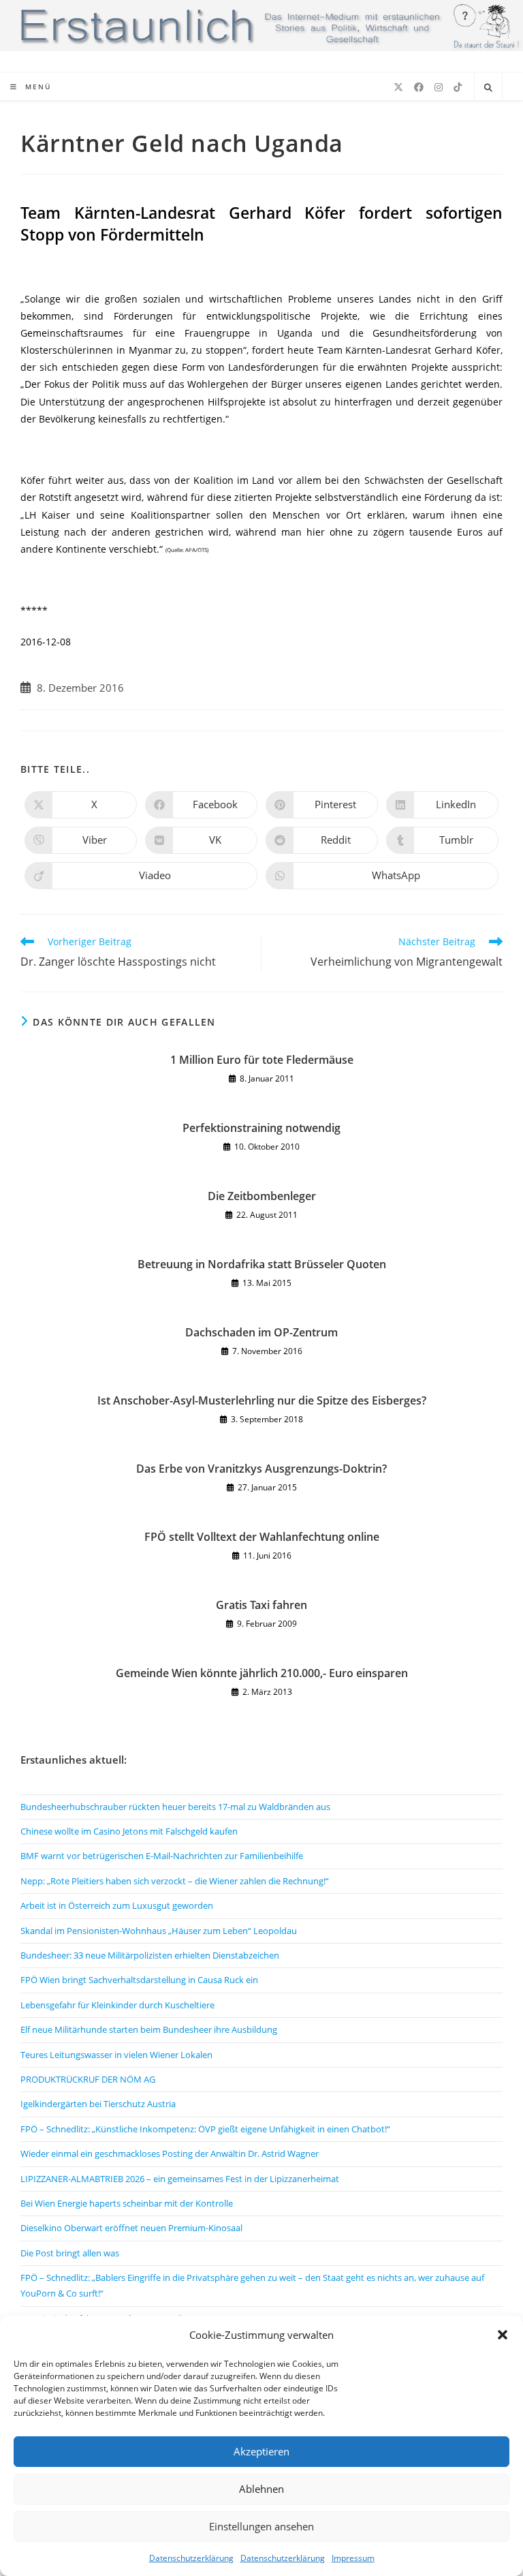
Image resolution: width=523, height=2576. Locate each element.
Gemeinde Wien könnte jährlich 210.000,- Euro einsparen (262, 1673)
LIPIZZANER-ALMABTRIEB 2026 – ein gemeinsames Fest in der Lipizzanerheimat (180, 2179)
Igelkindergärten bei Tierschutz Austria (98, 2104)
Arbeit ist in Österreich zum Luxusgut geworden (117, 1905)
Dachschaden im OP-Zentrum (261, 1332)
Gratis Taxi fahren (261, 1605)
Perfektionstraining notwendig (261, 1128)
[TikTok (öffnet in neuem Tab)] (458, 87)
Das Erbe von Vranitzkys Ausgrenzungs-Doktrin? (261, 1469)
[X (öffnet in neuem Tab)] (398, 87)
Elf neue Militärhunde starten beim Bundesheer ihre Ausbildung (149, 2029)
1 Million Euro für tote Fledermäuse (262, 1060)
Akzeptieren (261, 2451)
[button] (503, 2335)
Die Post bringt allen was (70, 2253)
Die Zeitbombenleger (262, 1196)
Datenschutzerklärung (191, 2558)
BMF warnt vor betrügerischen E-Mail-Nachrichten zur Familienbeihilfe (162, 1856)
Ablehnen (261, 2489)
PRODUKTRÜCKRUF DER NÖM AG (88, 2079)
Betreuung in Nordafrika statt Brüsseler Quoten (262, 1264)
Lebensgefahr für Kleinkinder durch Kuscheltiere (117, 2005)
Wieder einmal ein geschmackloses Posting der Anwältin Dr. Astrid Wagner (170, 2153)
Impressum (353, 2558)
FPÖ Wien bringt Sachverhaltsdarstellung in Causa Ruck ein (139, 1980)
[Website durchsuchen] (488, 88)
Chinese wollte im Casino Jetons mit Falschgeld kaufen (129, 1831)
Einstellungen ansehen (261, 2526)
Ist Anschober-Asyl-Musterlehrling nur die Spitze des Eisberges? (262, 1400)
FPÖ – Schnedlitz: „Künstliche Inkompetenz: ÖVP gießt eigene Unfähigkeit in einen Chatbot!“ (205, 2129)
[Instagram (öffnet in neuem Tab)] (439, 87)
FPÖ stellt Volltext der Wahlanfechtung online (262, 1537)
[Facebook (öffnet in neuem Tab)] (419, 87)
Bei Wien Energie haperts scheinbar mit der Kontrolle (127, 2203)
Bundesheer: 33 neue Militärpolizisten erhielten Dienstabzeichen (150, 1955)
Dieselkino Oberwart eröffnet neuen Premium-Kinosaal (131, 2228)
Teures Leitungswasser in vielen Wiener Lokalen (116, 2055)
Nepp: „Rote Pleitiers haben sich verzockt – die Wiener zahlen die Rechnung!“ (175, 1881)
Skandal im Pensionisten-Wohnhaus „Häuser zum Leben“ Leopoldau (159, 1931)
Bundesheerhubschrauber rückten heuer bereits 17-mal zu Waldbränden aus (175, 1807)
